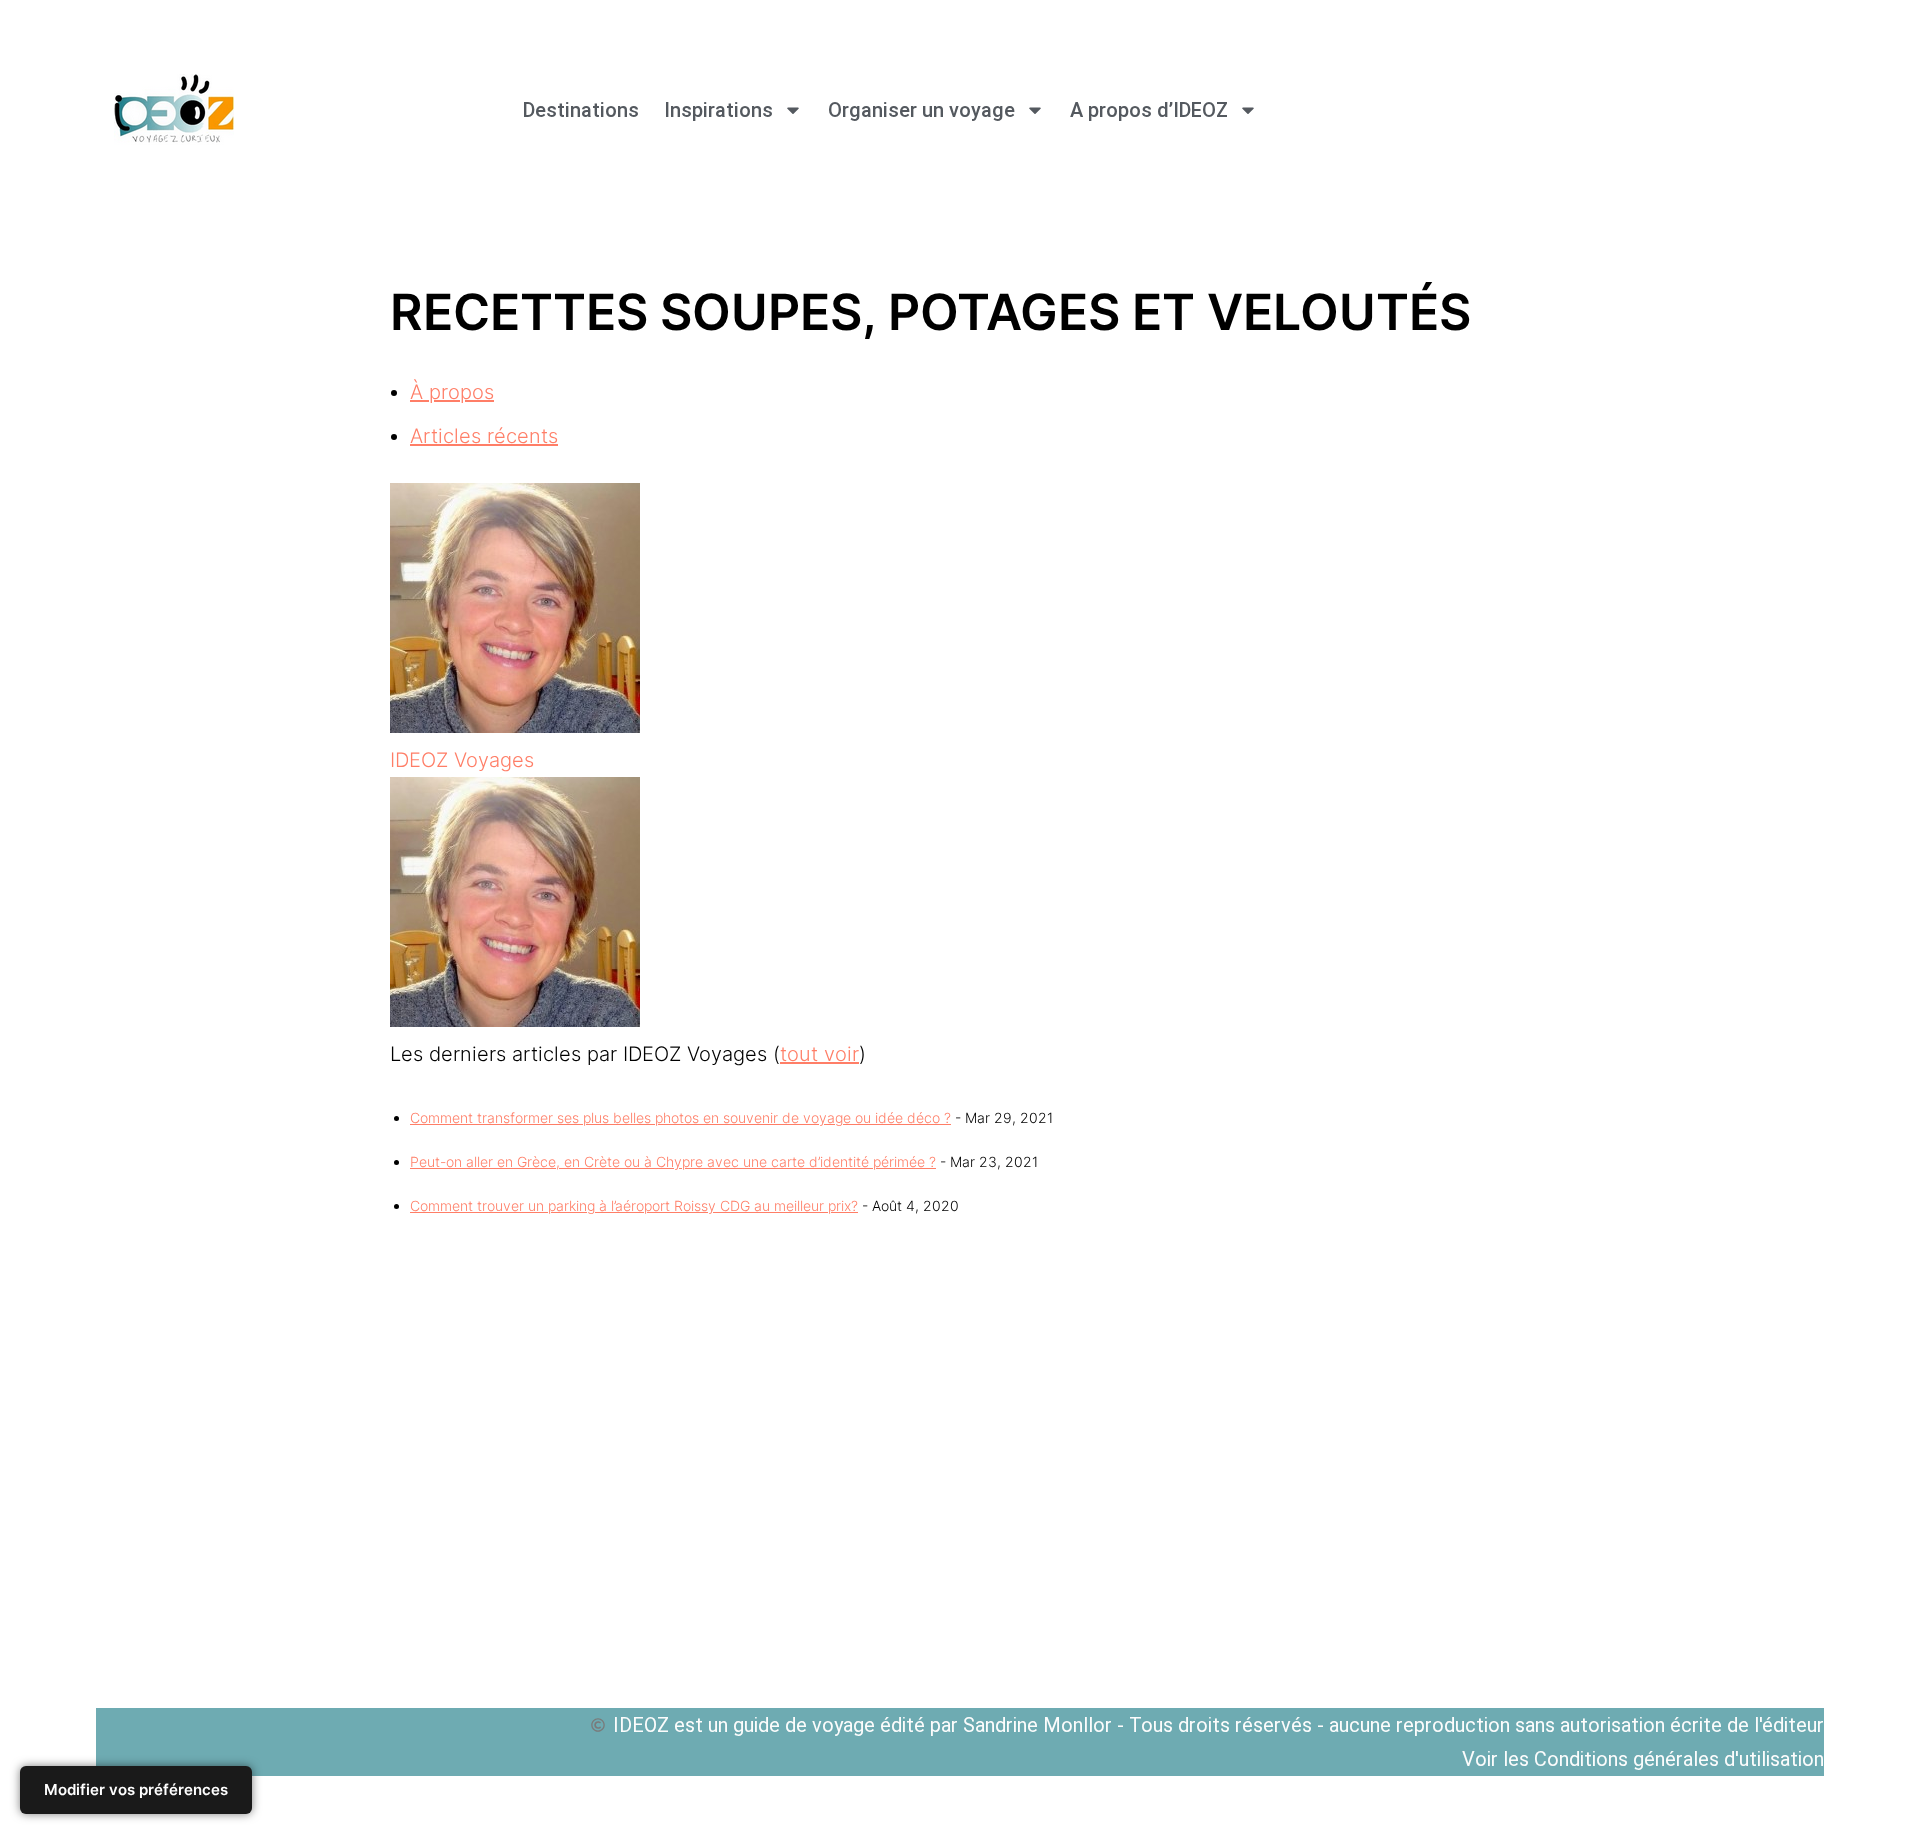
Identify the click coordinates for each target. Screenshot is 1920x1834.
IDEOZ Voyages (462, 760)
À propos (452, 392)
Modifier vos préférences (136, 1789)
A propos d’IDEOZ (1149, 110)
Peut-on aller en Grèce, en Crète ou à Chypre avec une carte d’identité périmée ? (673, 1161)
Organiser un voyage (921, 110)
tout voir (819, 1054)
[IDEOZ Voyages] (515, 726)
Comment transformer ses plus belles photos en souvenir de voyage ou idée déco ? (680, 1117)
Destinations (581, 110)
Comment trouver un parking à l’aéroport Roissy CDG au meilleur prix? (634, 1205)
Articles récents (484, 436)
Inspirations (718, 110)
